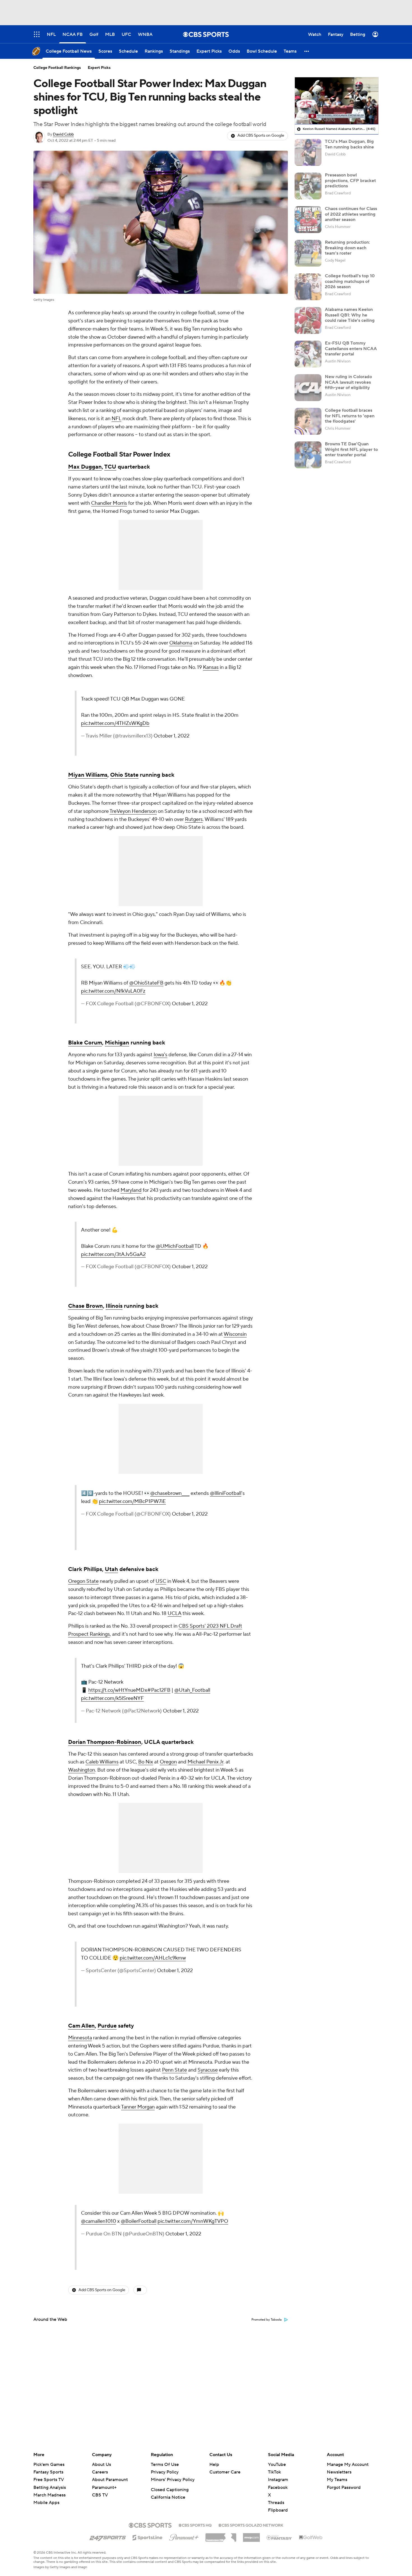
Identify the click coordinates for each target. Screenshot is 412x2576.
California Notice (168, 2497)
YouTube (277, 2465)
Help (214, 2465)
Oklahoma (181, 643)
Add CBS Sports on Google (261, 136)
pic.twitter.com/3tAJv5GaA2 (113, 1254)
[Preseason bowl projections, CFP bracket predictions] (308, 186)
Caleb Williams (102, 1762)
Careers (100, 2472)
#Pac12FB (159, 1690)
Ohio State (124, 775)
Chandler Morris (109, 503)
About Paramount (110, 2480)
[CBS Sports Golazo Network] (251, 2525)
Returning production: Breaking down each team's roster (347, 248)
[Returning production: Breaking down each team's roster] (308, 253)
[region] (337, 101)
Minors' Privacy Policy (173, 2480)
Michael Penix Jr (205, 1762)
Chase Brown (85, 1306)
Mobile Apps (46, 2503)
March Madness (49, 2495)
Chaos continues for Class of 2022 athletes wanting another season (351, 214)
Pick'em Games (49, 2465)
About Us (101, 2465)
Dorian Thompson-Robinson (105, 1742)
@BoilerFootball (139, 2221)
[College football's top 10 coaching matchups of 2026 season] (308, 287)
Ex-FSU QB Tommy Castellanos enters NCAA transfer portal (351, 348)
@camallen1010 (99, 2221)
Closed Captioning (170, 2490)
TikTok (274, 2472)
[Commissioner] (221, 2535)
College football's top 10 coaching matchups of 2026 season (350, 281)
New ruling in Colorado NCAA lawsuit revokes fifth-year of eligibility (348, 382)
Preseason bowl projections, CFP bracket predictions (350, 180)
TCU (110, 467)
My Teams (337, 2480)
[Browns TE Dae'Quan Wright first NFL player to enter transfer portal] (308, 455)
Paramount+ (104, 2487)
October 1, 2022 (172, 736)
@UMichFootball (175, 1246)
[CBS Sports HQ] (195, 2525)
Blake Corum (85, 1043)
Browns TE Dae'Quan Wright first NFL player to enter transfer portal (351, 449)
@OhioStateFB (146, 983)
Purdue (107, 2026)
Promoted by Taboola (267, 2320)
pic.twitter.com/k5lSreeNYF (112, 1698)
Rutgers (194, 819)
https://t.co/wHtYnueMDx (118, 1690)
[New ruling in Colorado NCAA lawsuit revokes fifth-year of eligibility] (308, 388)
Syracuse (208, 2070)
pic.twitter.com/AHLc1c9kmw (153, 1958)
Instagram (278, 2480)
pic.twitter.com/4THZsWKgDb (115, 723)
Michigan (117, 1043)
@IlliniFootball (226, 1493)
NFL (116, 419)
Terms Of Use (165, 2465)
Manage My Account (348, 2465)
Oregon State (83, 1581)
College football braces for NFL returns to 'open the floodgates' (350, 416)
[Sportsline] (148, 2537)
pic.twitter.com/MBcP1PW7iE (132, 1501)
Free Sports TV (49, 2480)
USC (161, 1581)
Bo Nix (146, 1762)
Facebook (278, 2487)
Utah (111, 1569)
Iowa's (160, 1055)
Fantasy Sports (48, 2472)
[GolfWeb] (311, 2538)
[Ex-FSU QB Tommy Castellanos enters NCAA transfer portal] (308, 354)
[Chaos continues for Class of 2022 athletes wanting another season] (308, 220)
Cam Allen (81, 2026)
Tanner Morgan (138, 2107)
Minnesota (80, 2038)
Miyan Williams (88, 775)
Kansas (211, 667)
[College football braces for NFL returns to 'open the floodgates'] (308, 421)
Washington (82, 1770)
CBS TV (100, 2495)
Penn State (174, 2070)
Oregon (168, 1762)
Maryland (131, 1190)
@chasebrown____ (170, 1493)
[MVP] (251, 2535)
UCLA (174, 1613)
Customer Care (225, 2472)
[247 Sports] (108, 2537)
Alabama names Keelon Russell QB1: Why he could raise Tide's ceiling (350, 315)
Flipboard (278, 2510)
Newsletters (339, 2472)
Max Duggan (85, 467)
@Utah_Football (192, 1690)
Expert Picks (99, 68)
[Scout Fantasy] (279, 2537)
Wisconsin (235, 1334)
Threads (276, 2503)
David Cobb (63, 134)
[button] (307, 51)
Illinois (114, 1306)
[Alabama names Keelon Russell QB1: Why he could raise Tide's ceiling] (308, 320)
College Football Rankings (57, 68)
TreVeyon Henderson (133, 811)
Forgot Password (344, 2487)
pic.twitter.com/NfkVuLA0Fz (113, 991)
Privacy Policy (165, 2472)
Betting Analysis (50, 2487)
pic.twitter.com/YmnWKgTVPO (193, 2221)
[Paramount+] (184, 2536)
